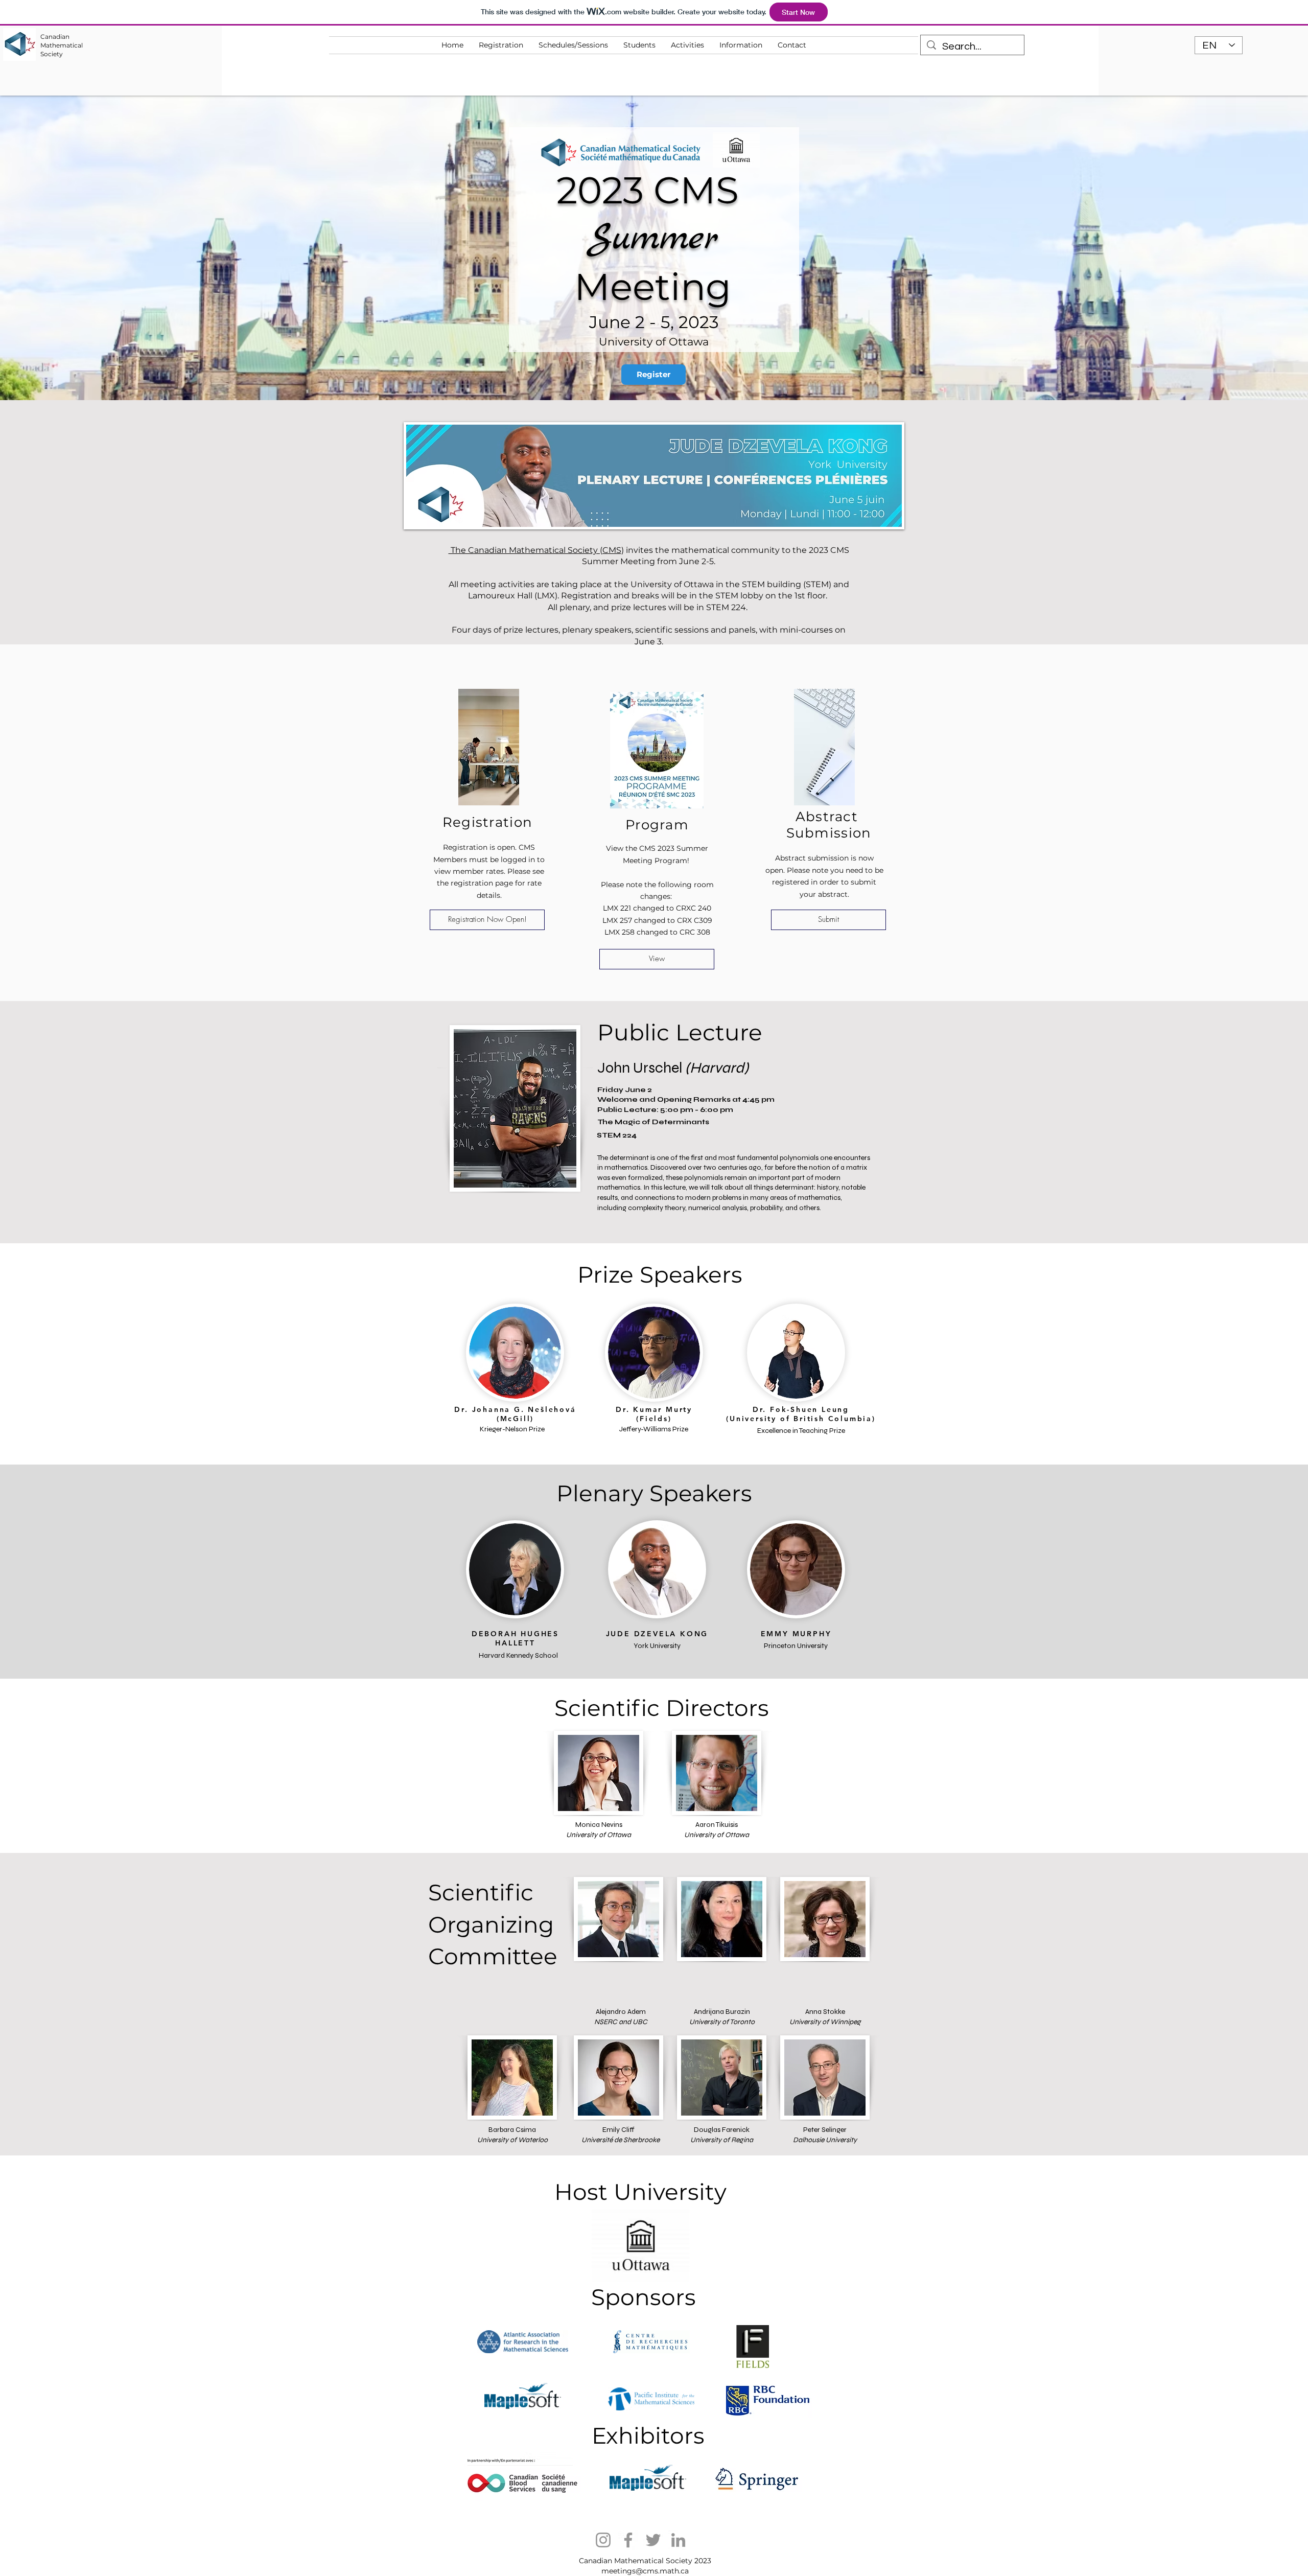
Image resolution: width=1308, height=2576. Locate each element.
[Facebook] (628, 2540)
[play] (880, 518)
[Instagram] (603, 2540)
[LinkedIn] (678, 2540)
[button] (687, 45)
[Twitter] (653, 2540)
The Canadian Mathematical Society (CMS (535, 550)
